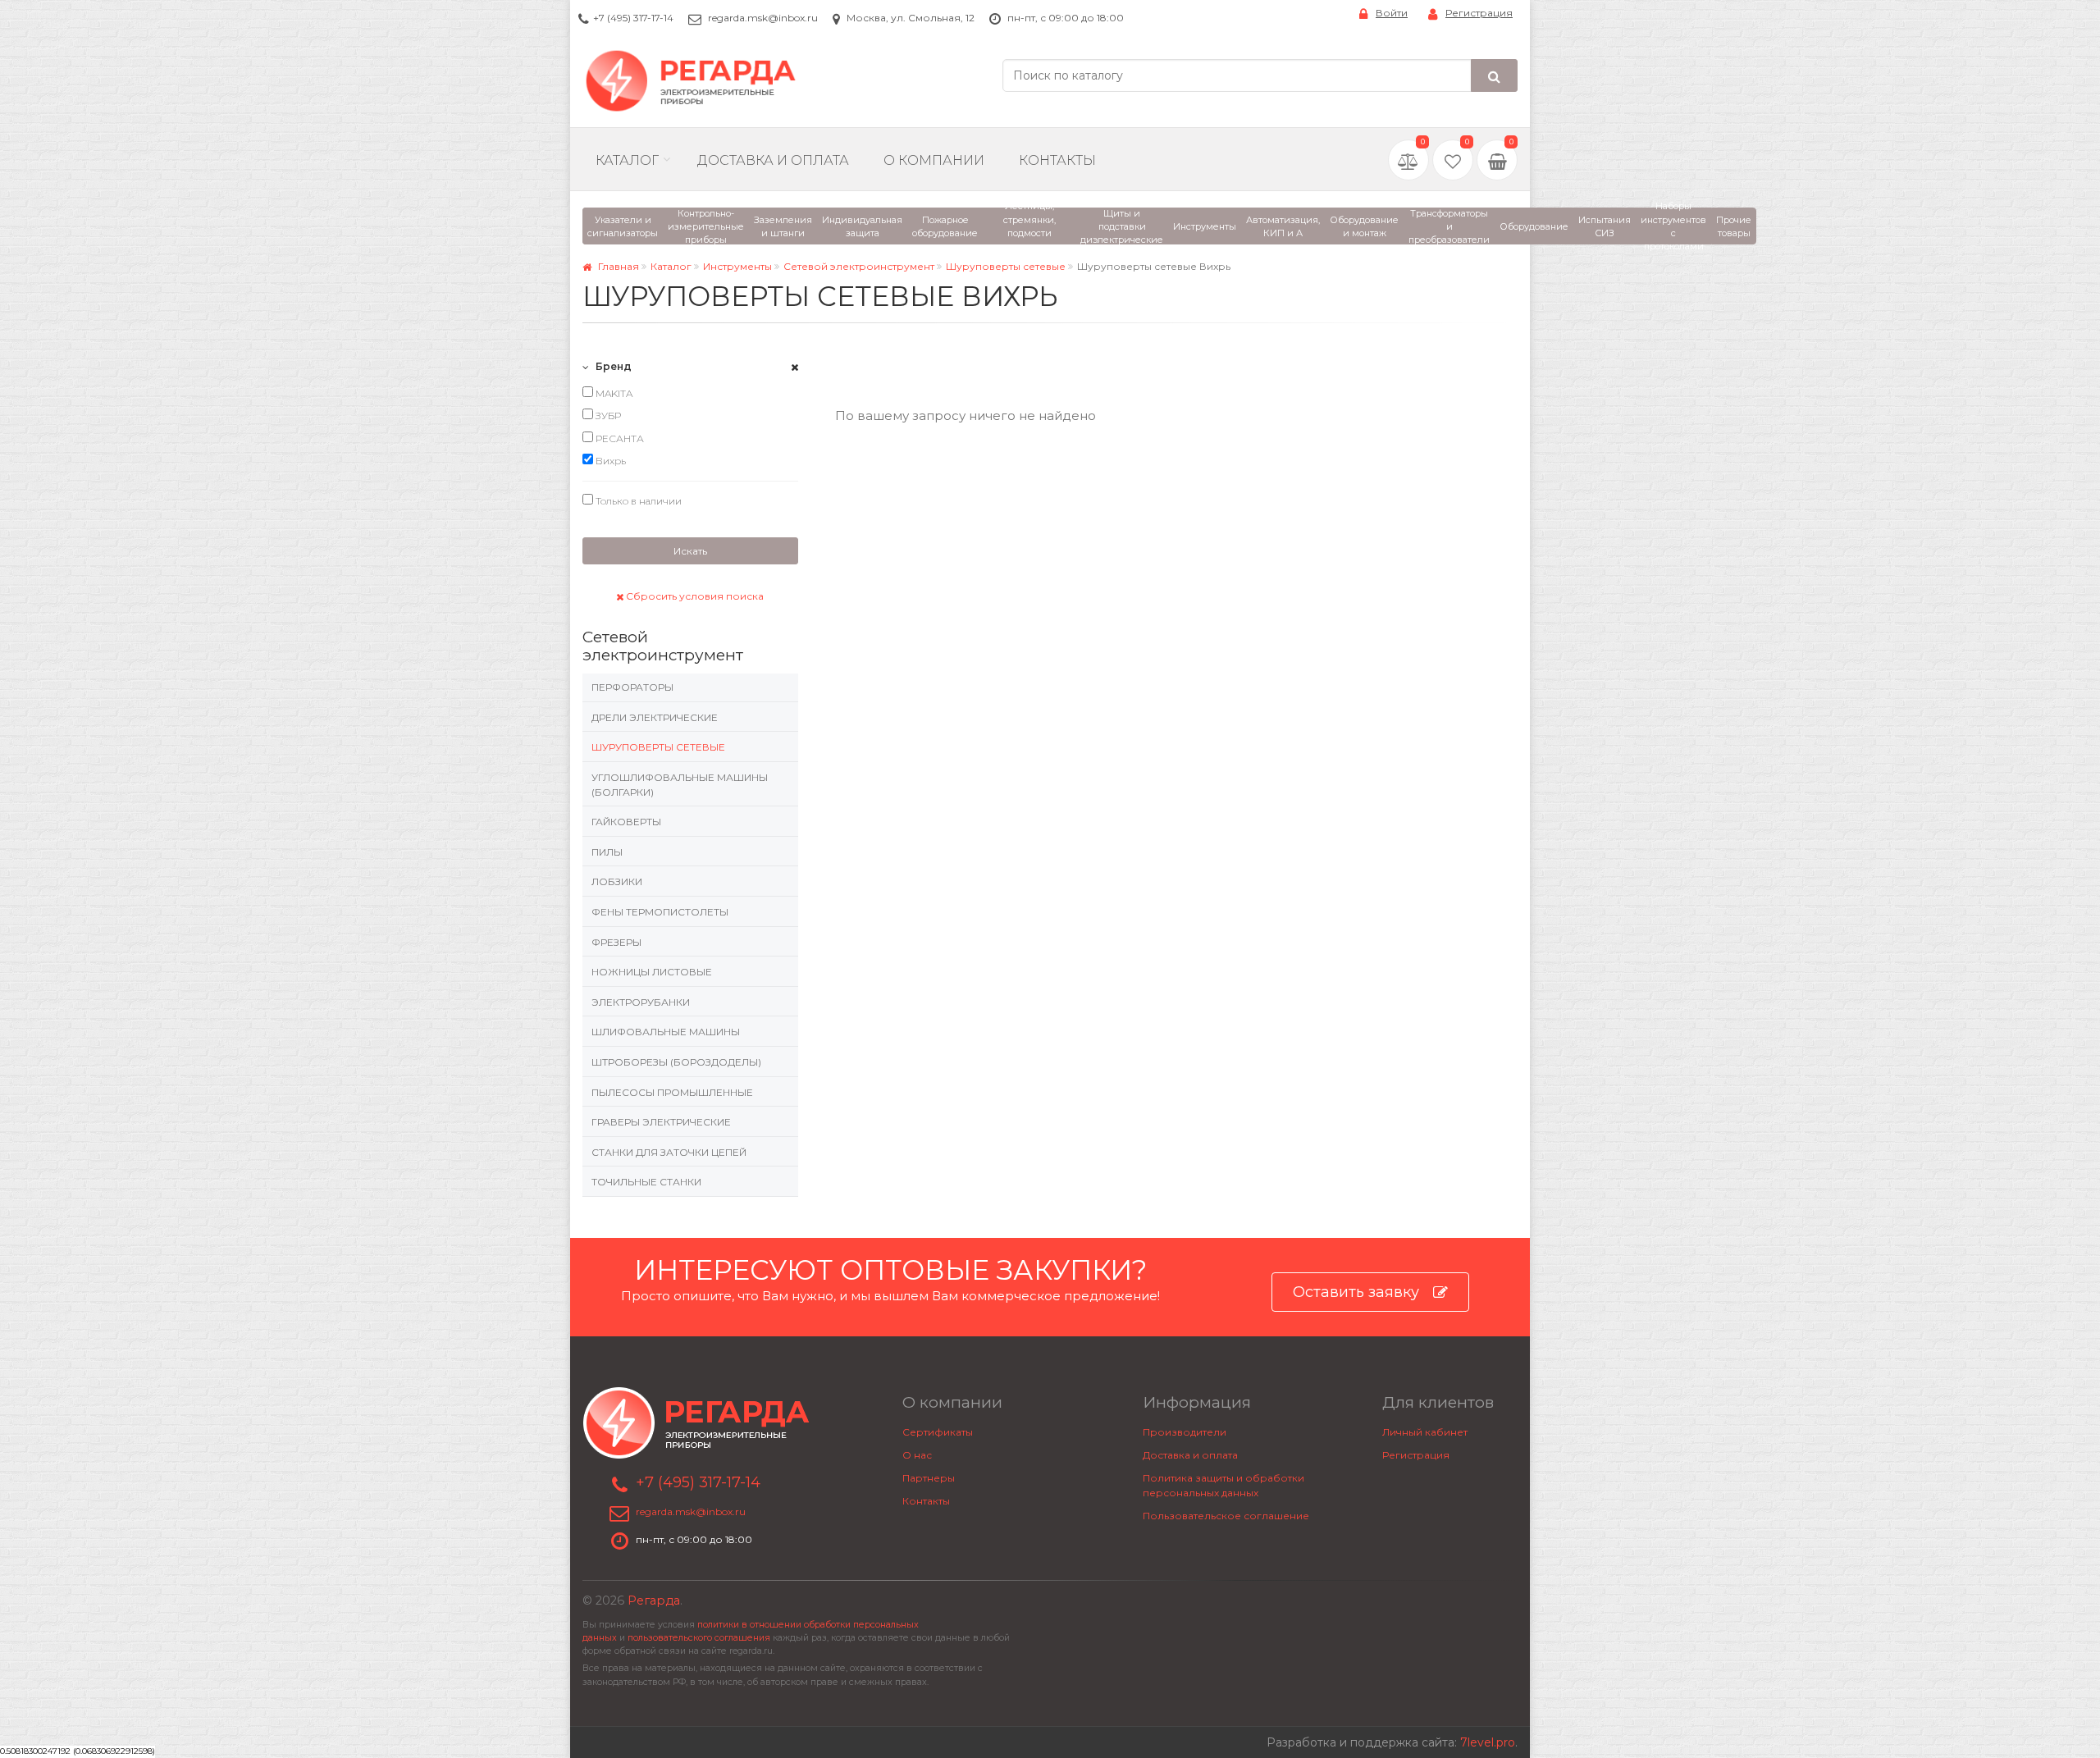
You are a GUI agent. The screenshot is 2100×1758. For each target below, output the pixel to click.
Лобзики (617, 881)
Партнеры (929, 1478)
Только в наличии (637, 501)
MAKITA (613, 393)
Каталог (627, 160)
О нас (917, 1455)
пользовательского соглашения (699, 1638)
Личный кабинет (1425, 1432)
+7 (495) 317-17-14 (633, 18)
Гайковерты (626, 822)
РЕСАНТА (619, 438)
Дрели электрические (655, 717)
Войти (1392, 13)
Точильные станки (646, 1182)
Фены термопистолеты (660, 912)
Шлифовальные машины (666, 1032)
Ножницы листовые (652, 972)
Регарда (654, 1600)
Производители (1185, 1432)
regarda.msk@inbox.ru (763, 18)
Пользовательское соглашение (1226, 1516)
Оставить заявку (1356, 1292)
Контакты (1057, 160)
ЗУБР (607, 416)
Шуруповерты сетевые (1006, 266)
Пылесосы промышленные (672, 1092)
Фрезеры (616, 942)
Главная (617, 266)
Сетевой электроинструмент (859, 266)
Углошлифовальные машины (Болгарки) (680, 785)
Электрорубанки (641, 1002)
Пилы (607, 852)
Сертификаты (938, 1432)
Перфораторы (632, 687)
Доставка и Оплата (773, 160)
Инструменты (737, 266)
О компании (934, 160)
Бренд (612, 366)
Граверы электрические (661, 1122)
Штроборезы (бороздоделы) (676, 1062)
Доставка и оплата (1190, 1455)
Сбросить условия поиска (694, 596)
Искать (690, 551)
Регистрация (1479, 13)
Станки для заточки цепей (669, 1152)
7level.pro (1488, 1742)
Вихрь (609, 461)
